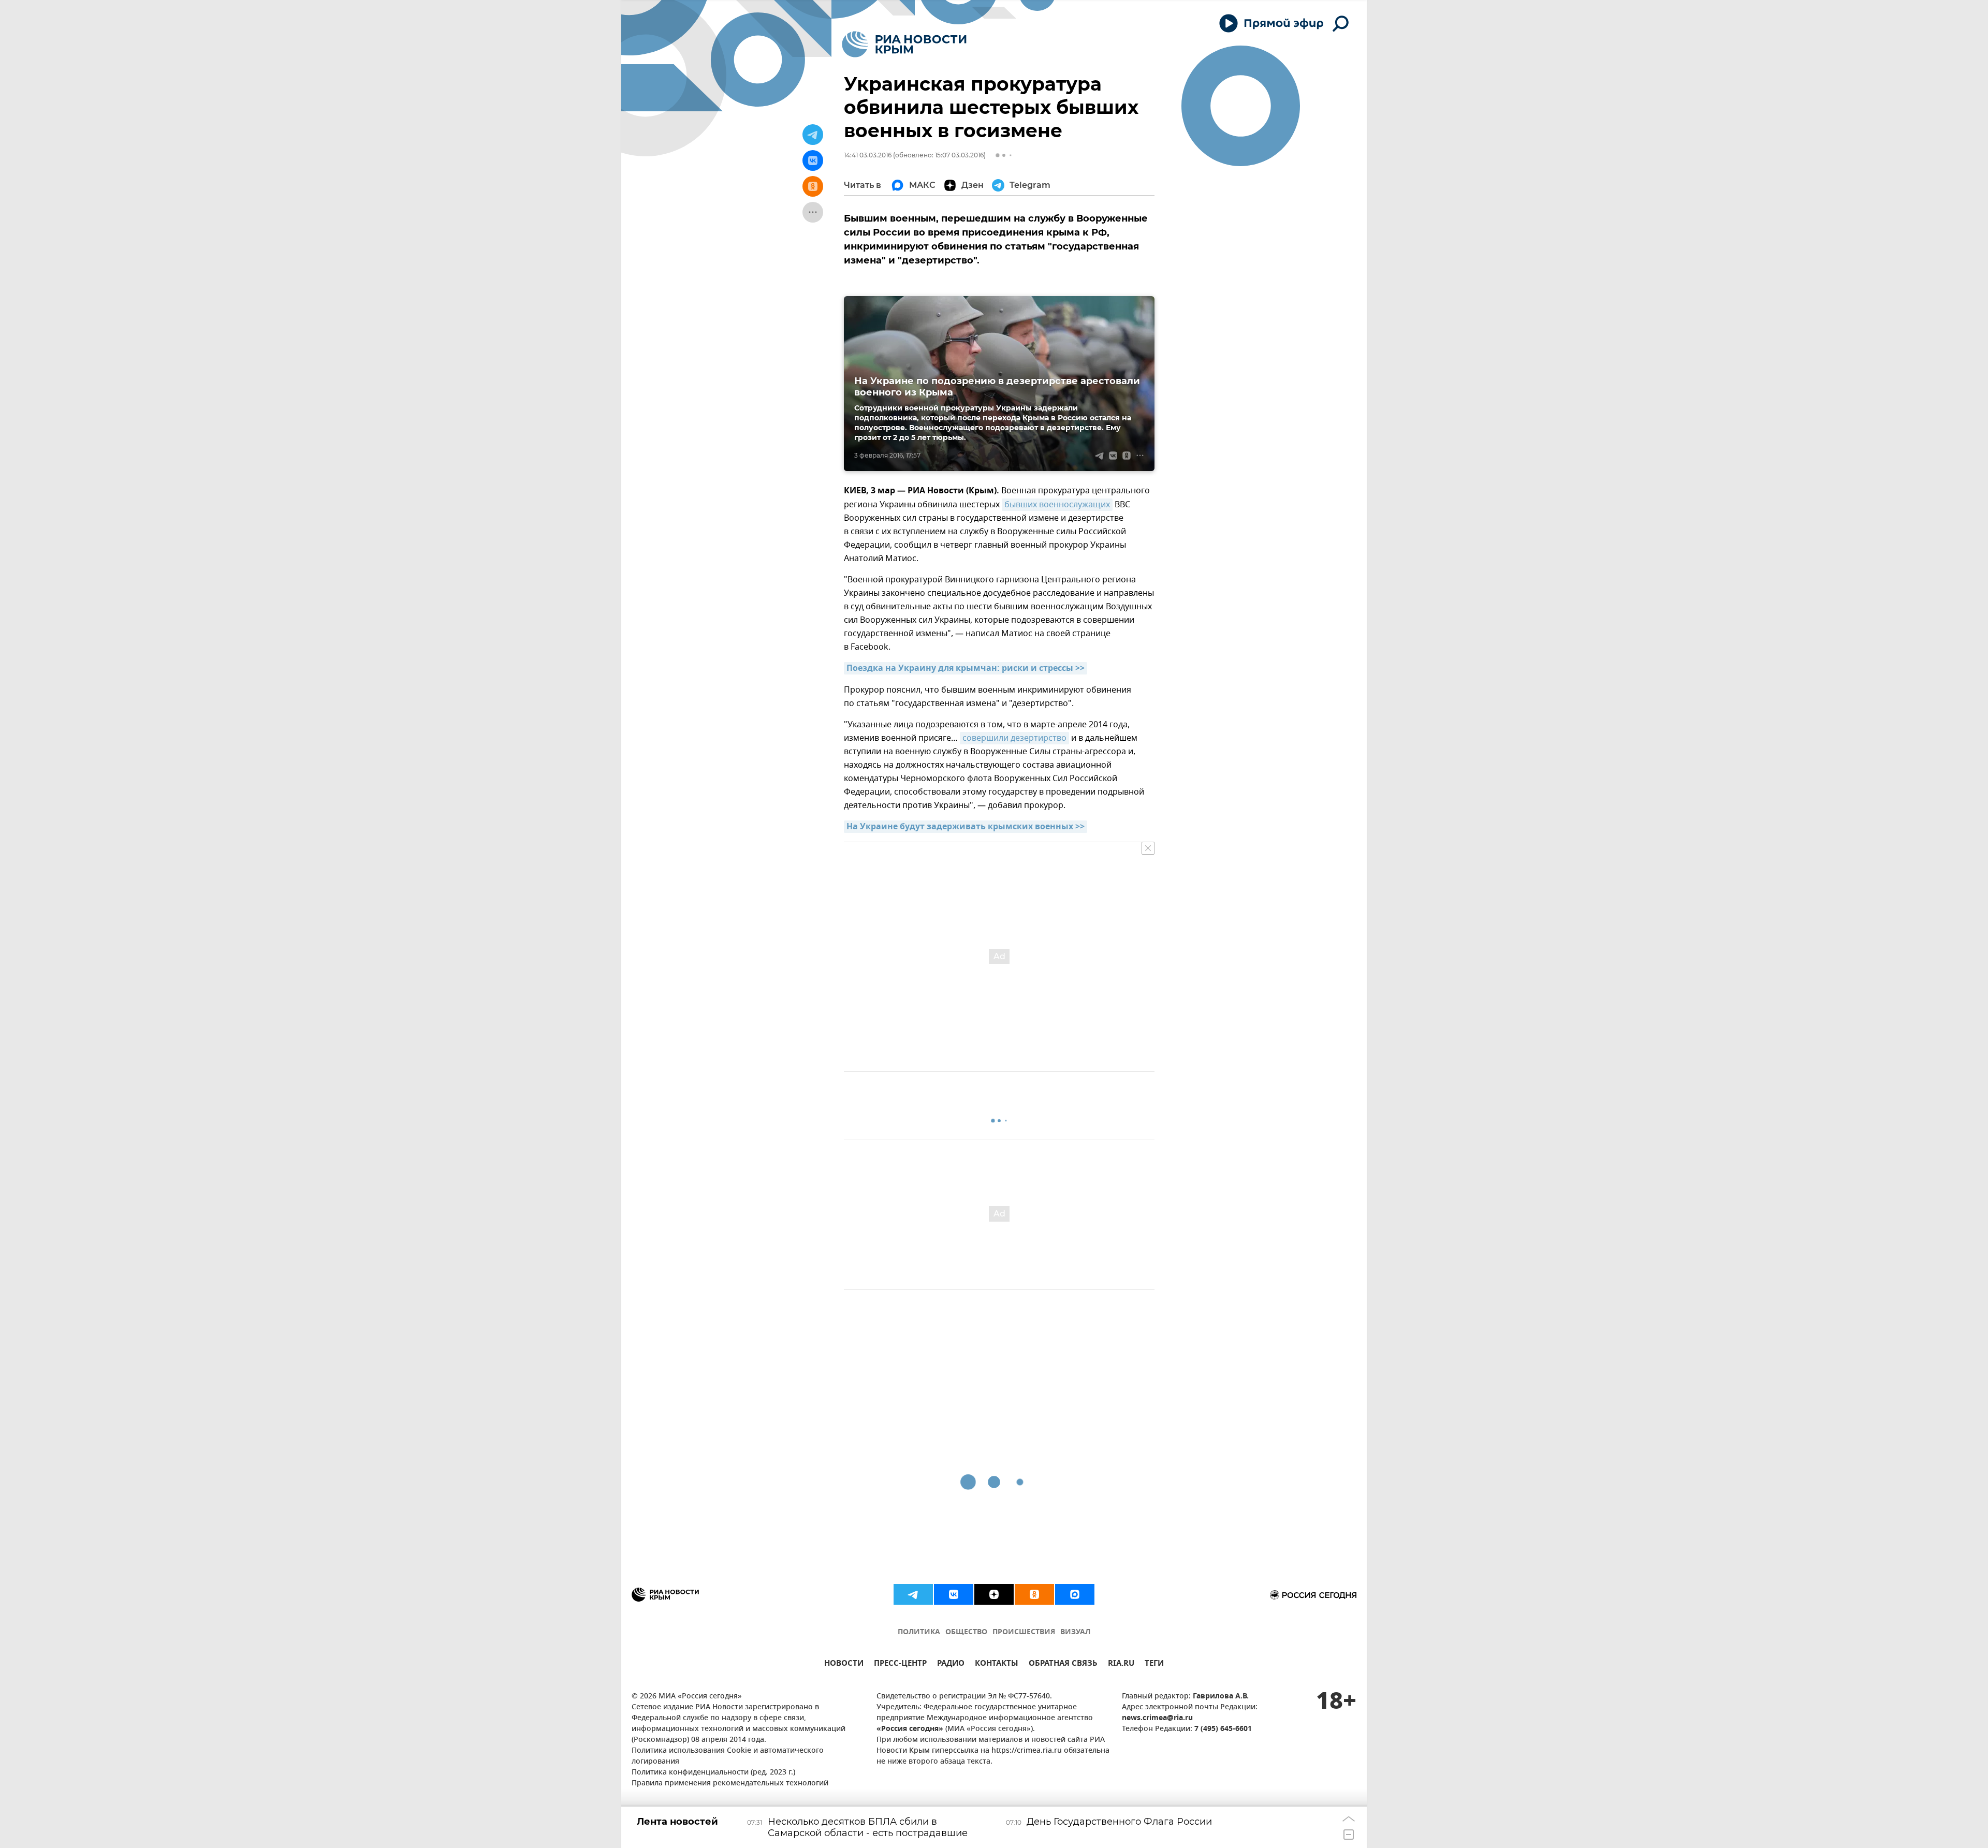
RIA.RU (1121, 1664)
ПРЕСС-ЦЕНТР (900, 1664)
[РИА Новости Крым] (904, 44)
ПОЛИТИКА (919, 1632)
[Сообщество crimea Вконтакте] (954, 1594)
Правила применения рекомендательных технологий (730, 1784)
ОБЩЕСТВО (966, 1632)
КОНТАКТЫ (997, 1664)
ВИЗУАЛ (1075, 1632)
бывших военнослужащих (1057, 505)
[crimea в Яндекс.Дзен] (994, 1594)
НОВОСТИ (844, 1664)
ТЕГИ (1154, 1664)
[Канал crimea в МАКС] (1075, 1594)
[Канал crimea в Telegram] (913, 1594)
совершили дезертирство (1014, 738)
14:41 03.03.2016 (868, 155)
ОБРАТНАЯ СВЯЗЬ (1063, 1664)
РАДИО (951, 1664)
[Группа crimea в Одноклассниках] (1034, 1594)
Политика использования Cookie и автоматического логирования (728, 1756)
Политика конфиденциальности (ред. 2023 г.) (713, 1773)
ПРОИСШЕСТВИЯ (1024, 1632)
